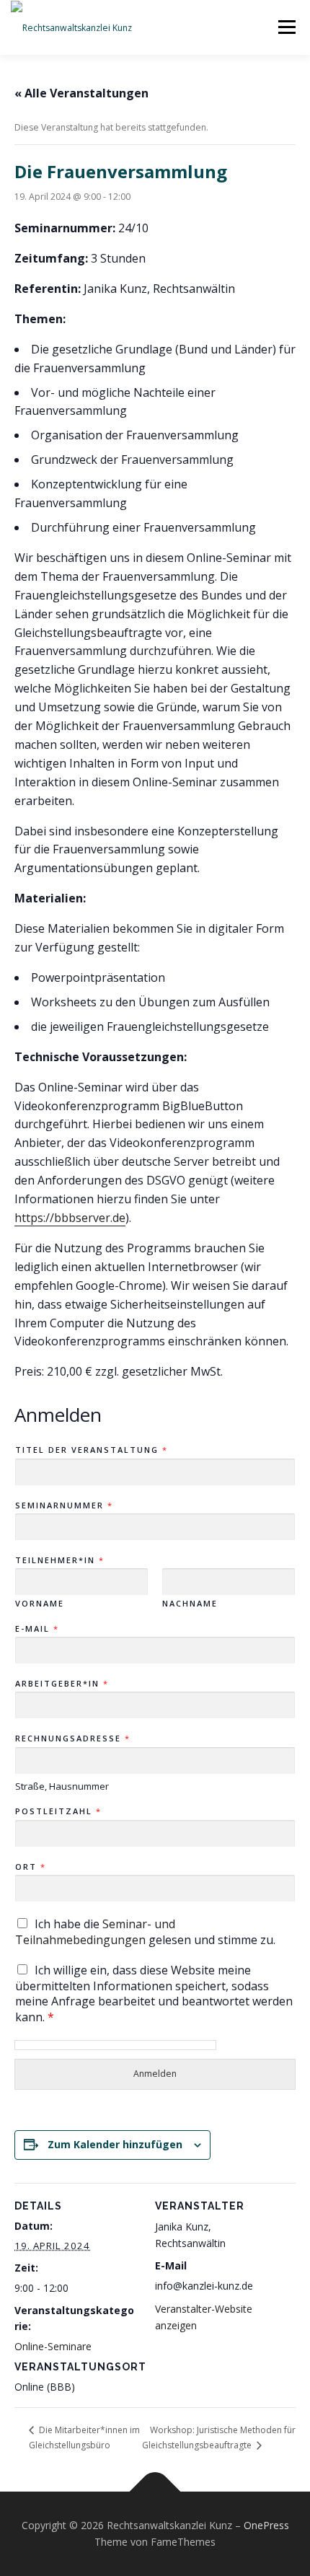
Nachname (190, 1604)
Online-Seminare (53, 2346)
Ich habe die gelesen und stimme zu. (145, 1932)
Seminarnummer (63, 1505)
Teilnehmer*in (59, 1560)
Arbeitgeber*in (61, 1684)
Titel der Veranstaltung (91, 1450)
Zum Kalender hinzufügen (115, 2144)
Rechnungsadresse (72, 1738)
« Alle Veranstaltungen (81, 93)
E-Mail (36, 1629)
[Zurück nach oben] (155, 2491)
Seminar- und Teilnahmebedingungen (95, 1932)
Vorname (40, 1604)
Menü (286, 27)
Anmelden (155, 2074)
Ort (30, 1867)
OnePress (266, 2525)
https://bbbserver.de (70, 1218)
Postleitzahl (58, 1811)
